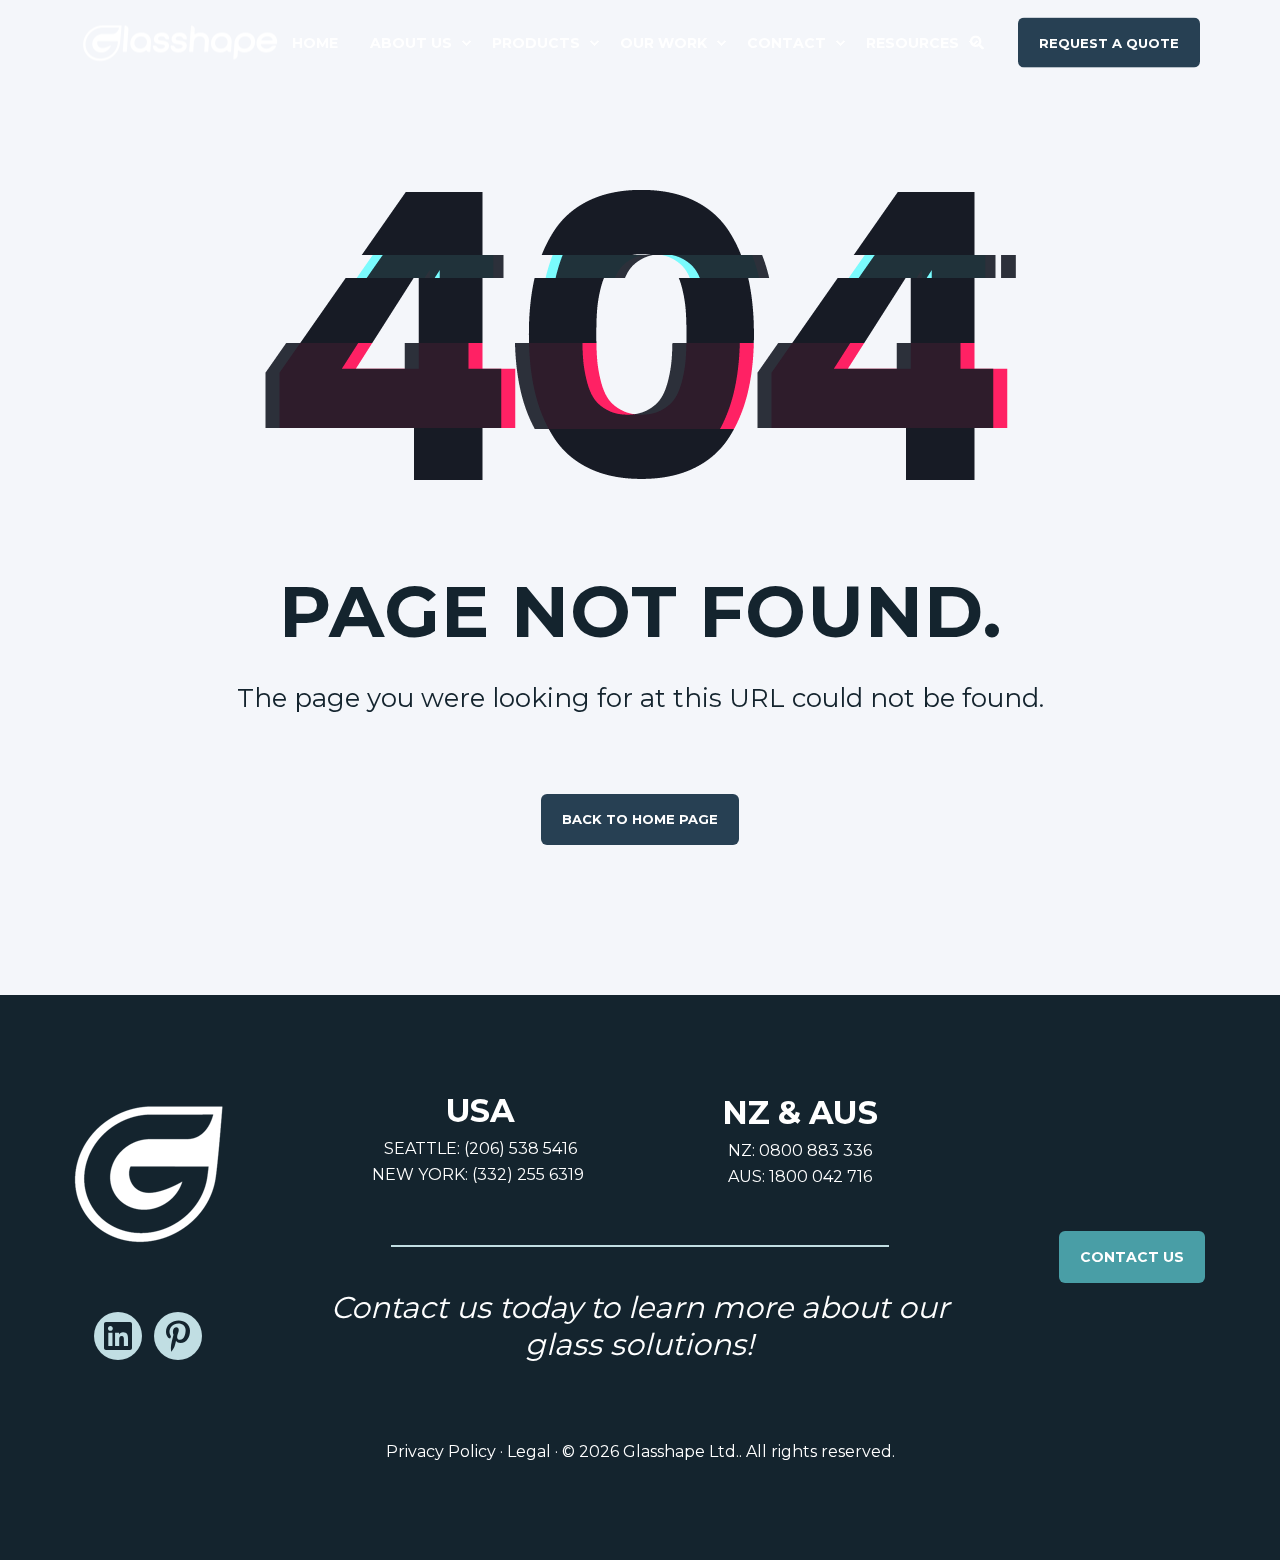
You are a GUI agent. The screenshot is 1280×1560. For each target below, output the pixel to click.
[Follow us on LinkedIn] (118, 1336)
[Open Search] (979, 41)
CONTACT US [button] (1132, 1257)
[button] (40, 1520)
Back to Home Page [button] (640, 819)
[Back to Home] (180, 42)
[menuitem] (323, 43)
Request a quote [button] (1109, 42)
